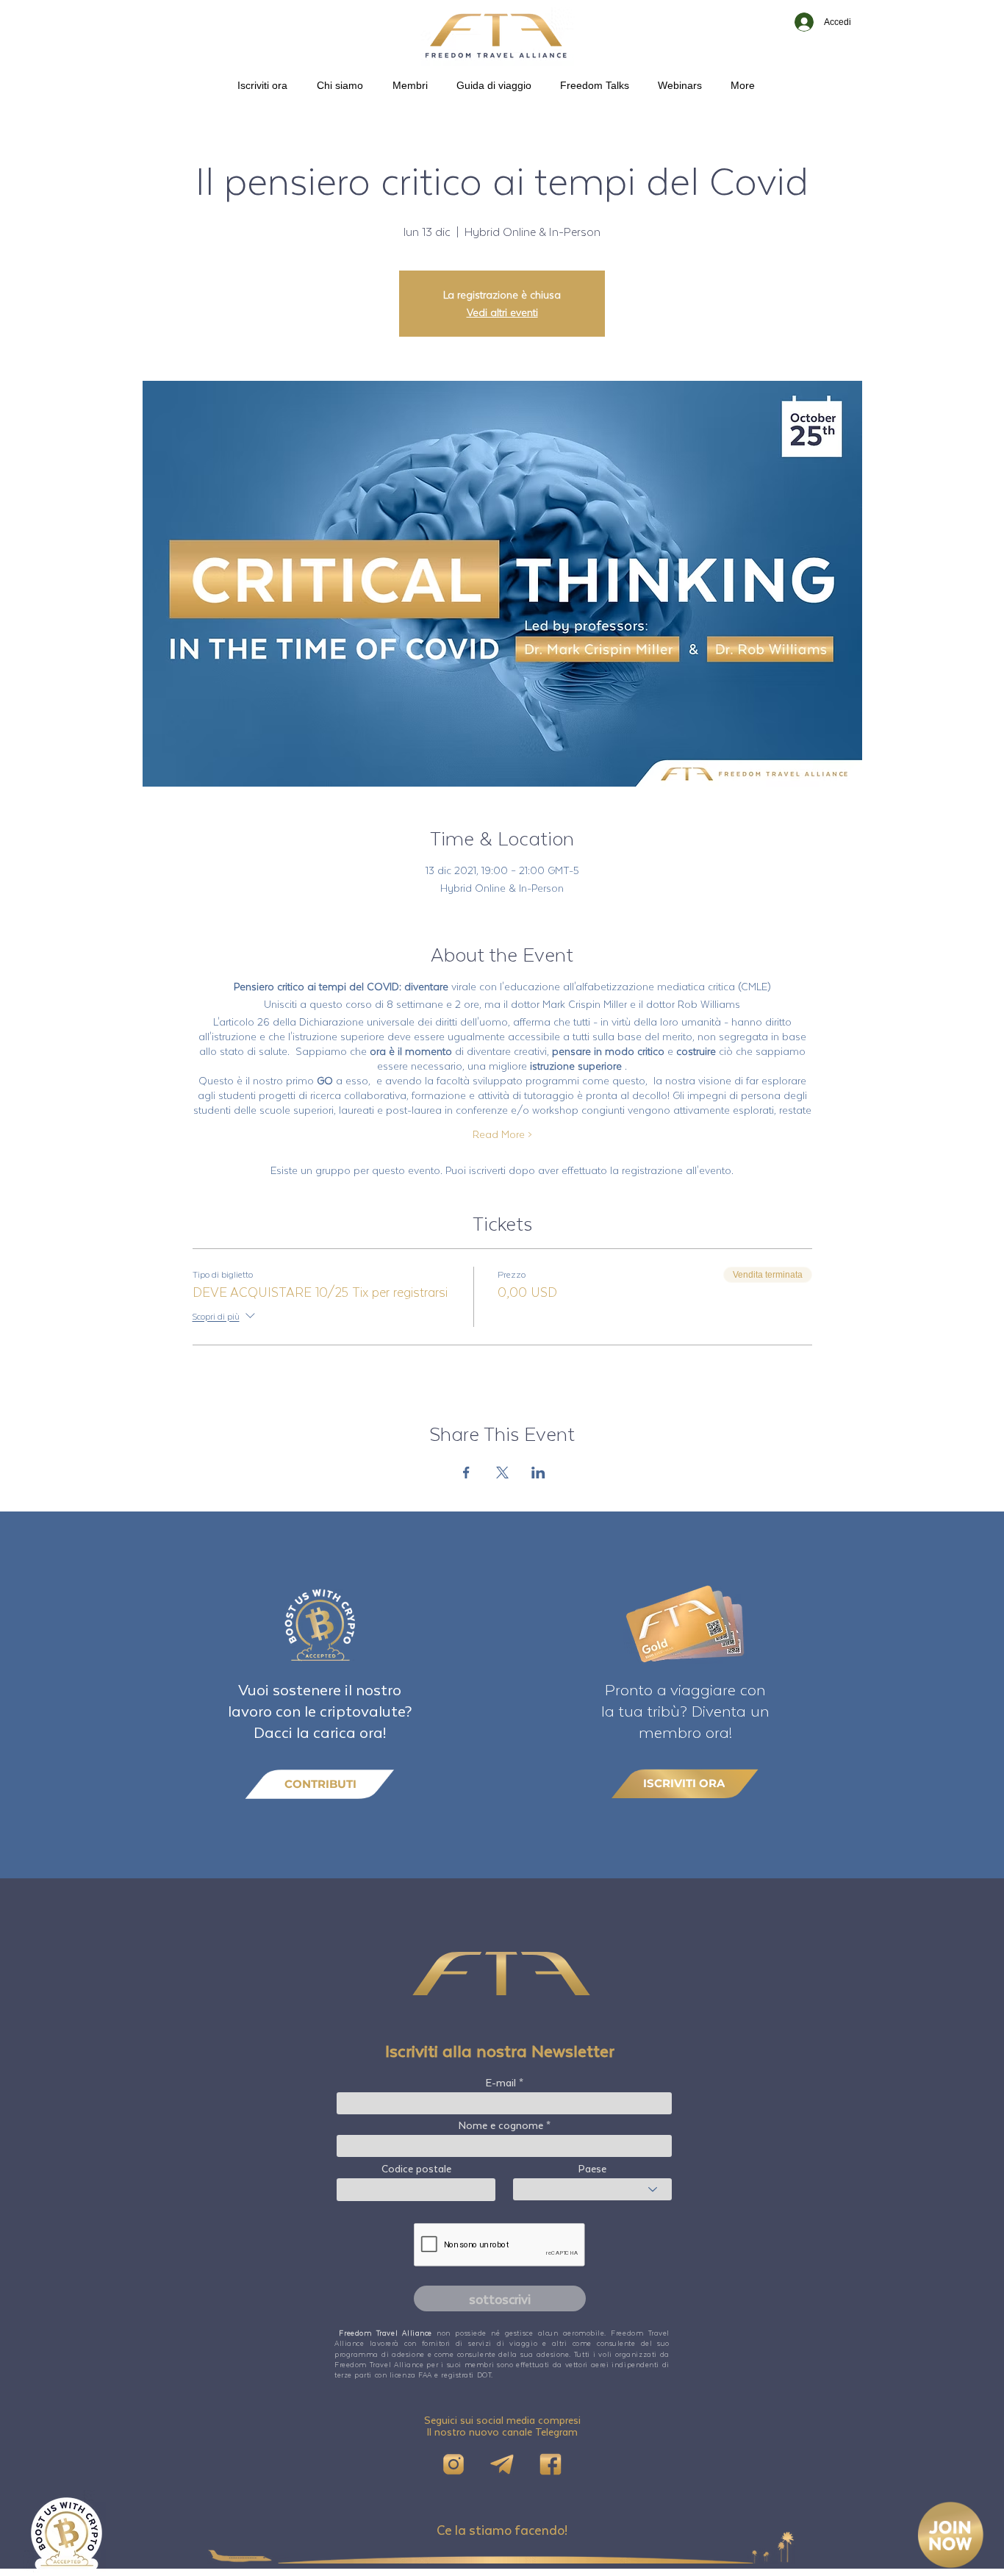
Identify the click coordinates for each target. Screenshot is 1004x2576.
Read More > (502, 1134)
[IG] (453, 2464)
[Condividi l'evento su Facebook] (466, 1473)
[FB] (551, 2464)
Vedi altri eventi (502, 312)
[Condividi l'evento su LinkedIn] (538, 1473)
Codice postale (416, 2169)
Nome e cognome (501, 2125)
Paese (592, 2169)
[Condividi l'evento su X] (502, 1473)
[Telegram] (502, 2464)
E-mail (501, 2083)
